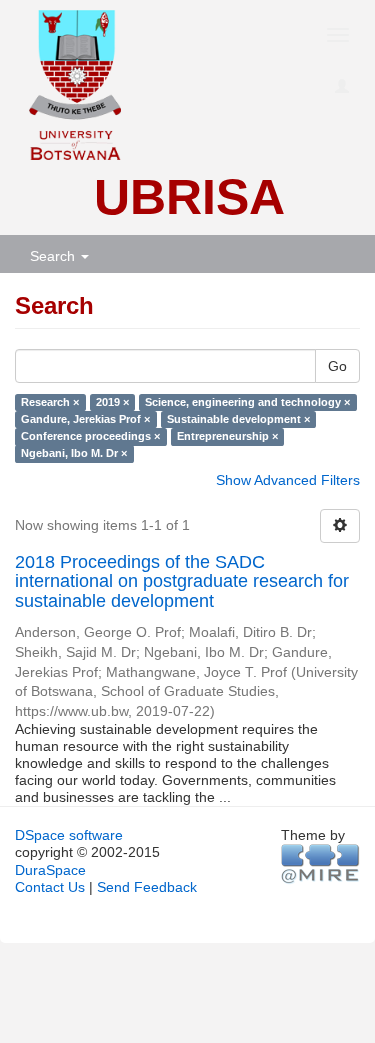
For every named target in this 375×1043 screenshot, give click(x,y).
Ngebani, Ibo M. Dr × (74, 453)
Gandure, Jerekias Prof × (85, 419)
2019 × (112, 402)
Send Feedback (147, 887)
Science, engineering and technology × (247, 402)
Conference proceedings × (90, 436)
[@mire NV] (320, 864)
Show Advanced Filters (288, 480)
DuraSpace (50, 870)
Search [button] (54, 256)
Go (337, 366)
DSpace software (69, 835)
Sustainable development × (238, 419)
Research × (50, 402)
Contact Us (50, 887)
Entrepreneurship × (227, 436)
